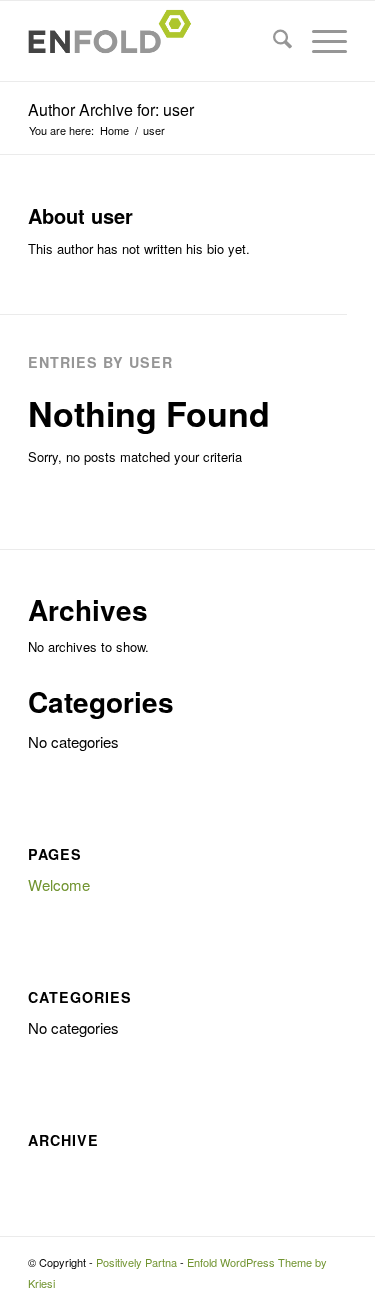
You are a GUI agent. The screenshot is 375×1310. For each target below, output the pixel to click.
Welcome (59, 884)
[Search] (272, 41)
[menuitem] (272, 41)
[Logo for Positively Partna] (155, 41)
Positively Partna (136, 1262)
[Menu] (319, 41)
